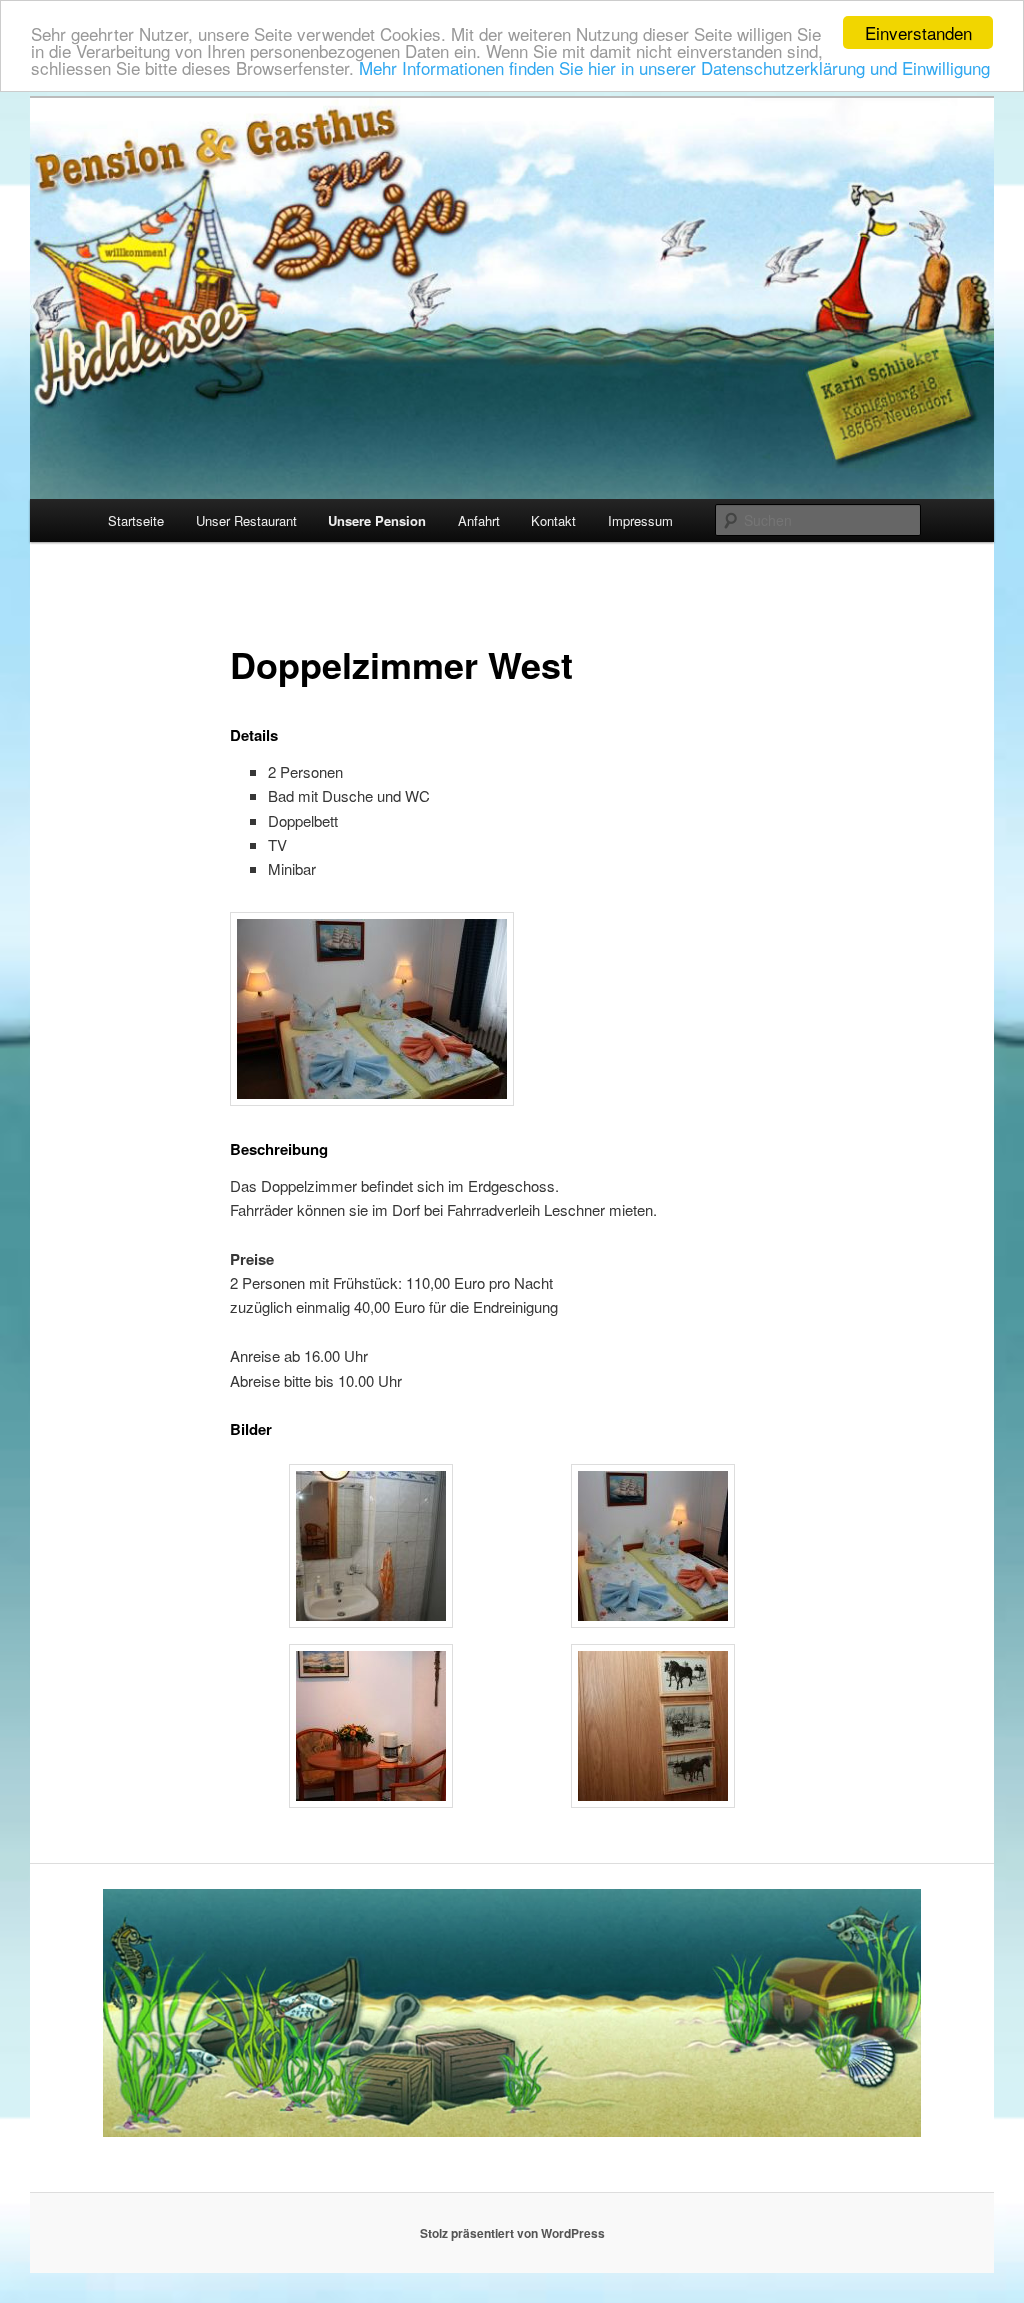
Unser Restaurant (246, 520)
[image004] (653, 1802)
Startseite (136, 520)
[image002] (653, 1622)
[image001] (371, 1622)
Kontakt (553, 520)
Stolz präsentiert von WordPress (512, 2233)
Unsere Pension (377, 520)
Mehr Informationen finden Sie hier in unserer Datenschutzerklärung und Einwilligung (674, 67)
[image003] (371, 1802)
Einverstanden (918, 32)
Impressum (640, 520)
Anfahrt (479, 520)
